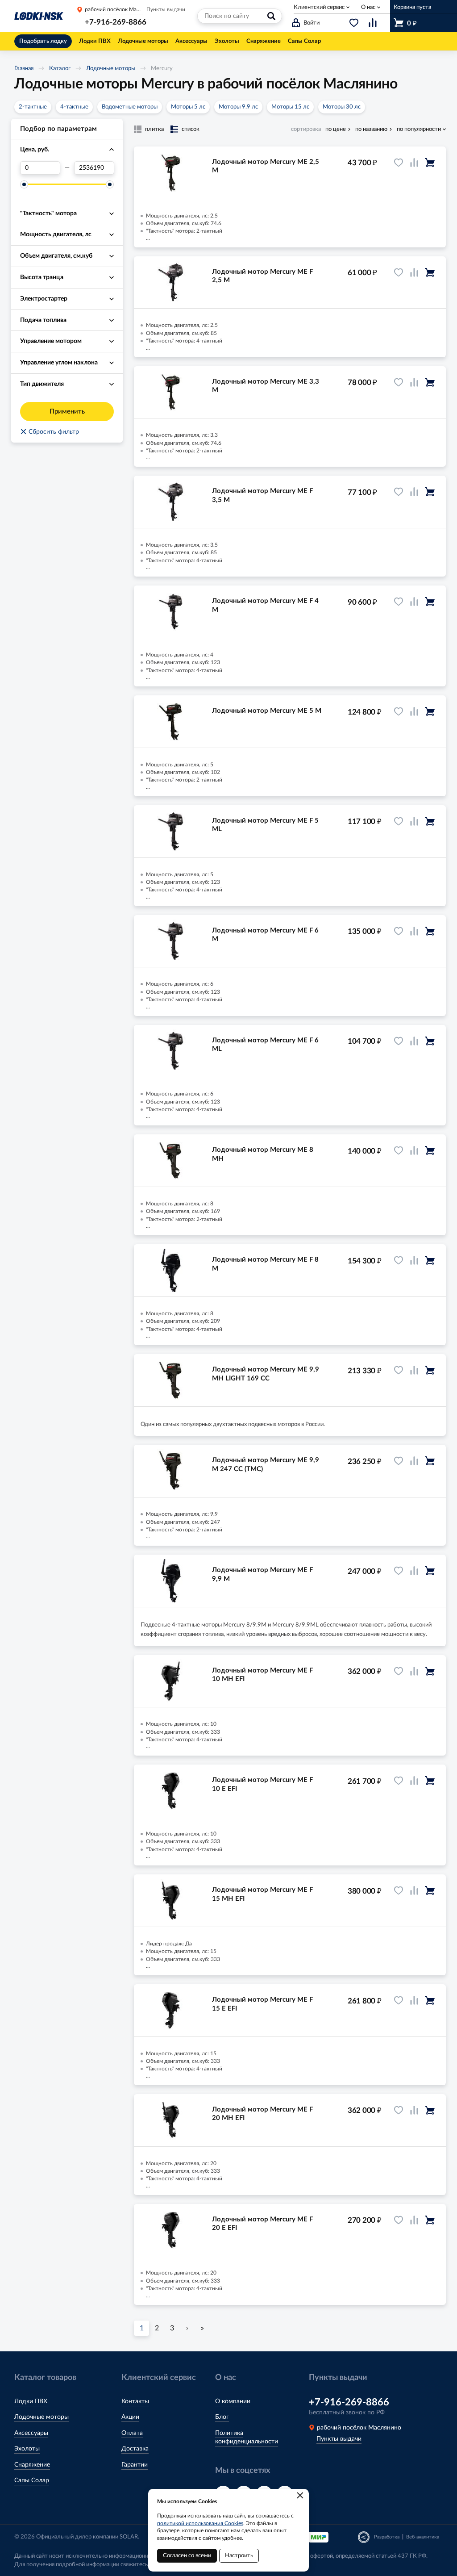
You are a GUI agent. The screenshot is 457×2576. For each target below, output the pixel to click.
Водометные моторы (130, 107)
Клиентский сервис (319, 7)
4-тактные (74, 107)
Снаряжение (32, 2465)
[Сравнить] (414, 163)
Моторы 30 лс (342, 107)
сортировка (306, 129)
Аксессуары (31, 2433)
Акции (130, 2417)
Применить (67, 412)
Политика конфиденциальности (247, 2438)
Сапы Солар (32, 2480)
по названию (371, 129)
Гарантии (135, 2465)
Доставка (135, 2449)
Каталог (60, 69)
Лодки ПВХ (31, 2401)
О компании (233, 2401)
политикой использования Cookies (200, 2523)
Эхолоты (27, 2449)
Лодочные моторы (111, 69)
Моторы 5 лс (188, 107)
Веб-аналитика (423, 2537)
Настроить (239, 2556)
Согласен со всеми (187, 2556)
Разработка (387, 2537)
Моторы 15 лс (290, 107)
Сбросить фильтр (50, 432)
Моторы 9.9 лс (238, 107)
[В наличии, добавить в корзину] (430, 163)
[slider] (24, 184)
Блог (222, 2417)
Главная (24, 69)
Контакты (135, 2401)
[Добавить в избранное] (399, 163)
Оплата (132, 2433)
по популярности (419, 129)
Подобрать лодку (43, 41)
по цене (336, 129)
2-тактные (33, 107)
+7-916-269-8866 (116, 22)
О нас (368, 7)
